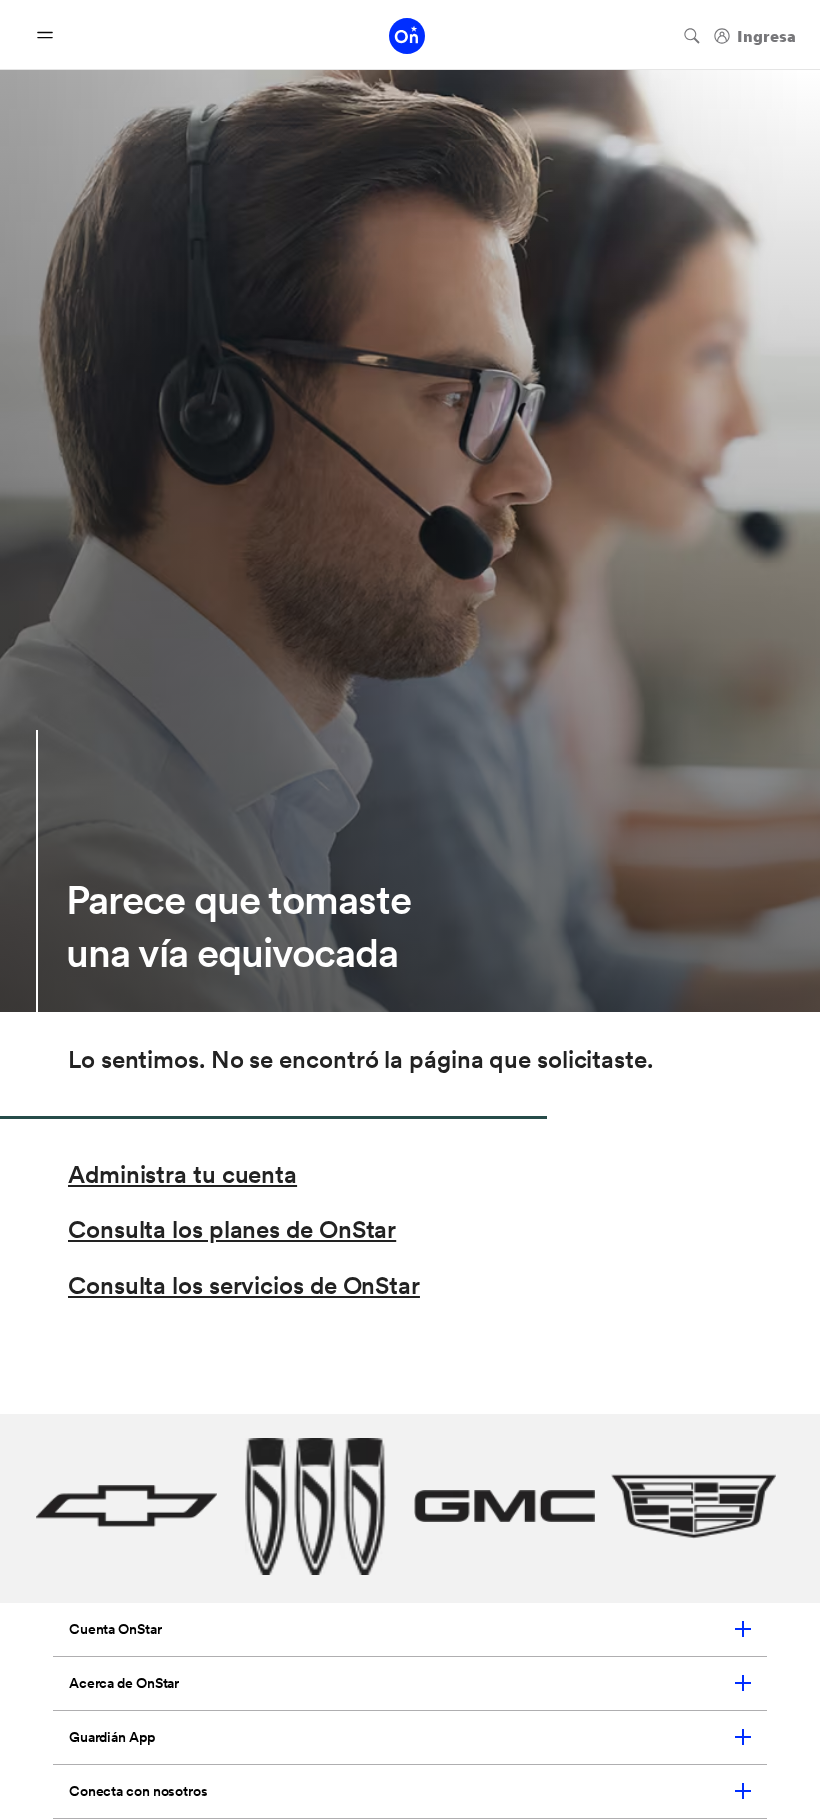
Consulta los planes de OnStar (232, 1229)
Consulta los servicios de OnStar (244, 1285)
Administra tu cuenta (182, 1174)
